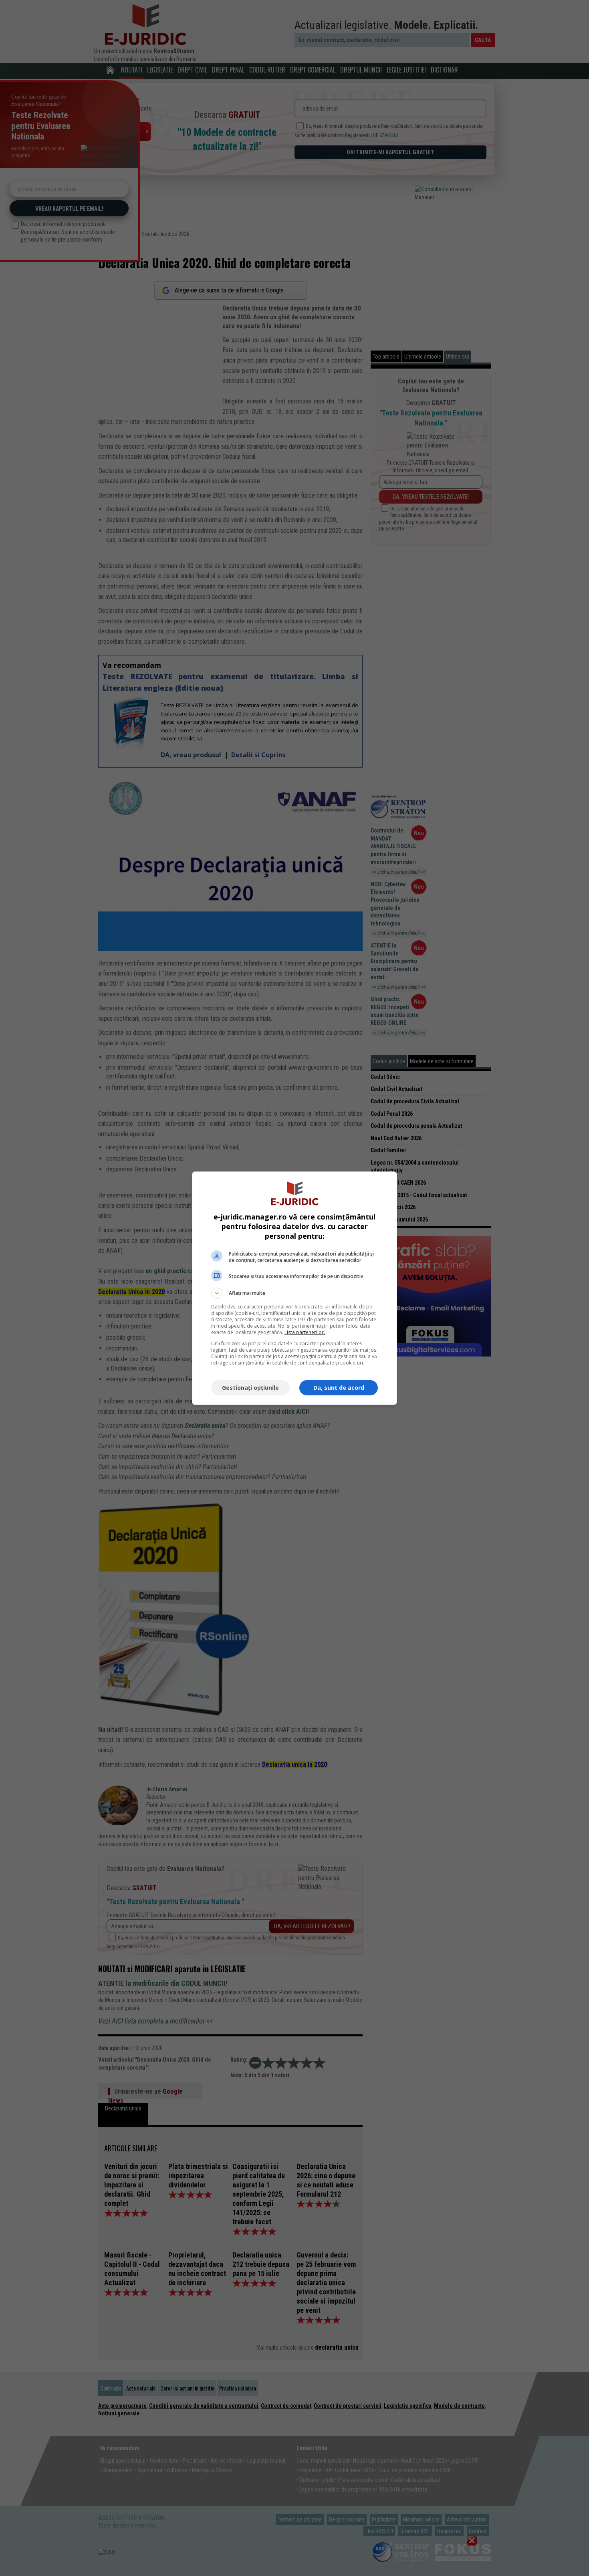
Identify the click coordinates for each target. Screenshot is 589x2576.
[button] (294, 1293)
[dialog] (294, 1288)
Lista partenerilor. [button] (305, 1332)
